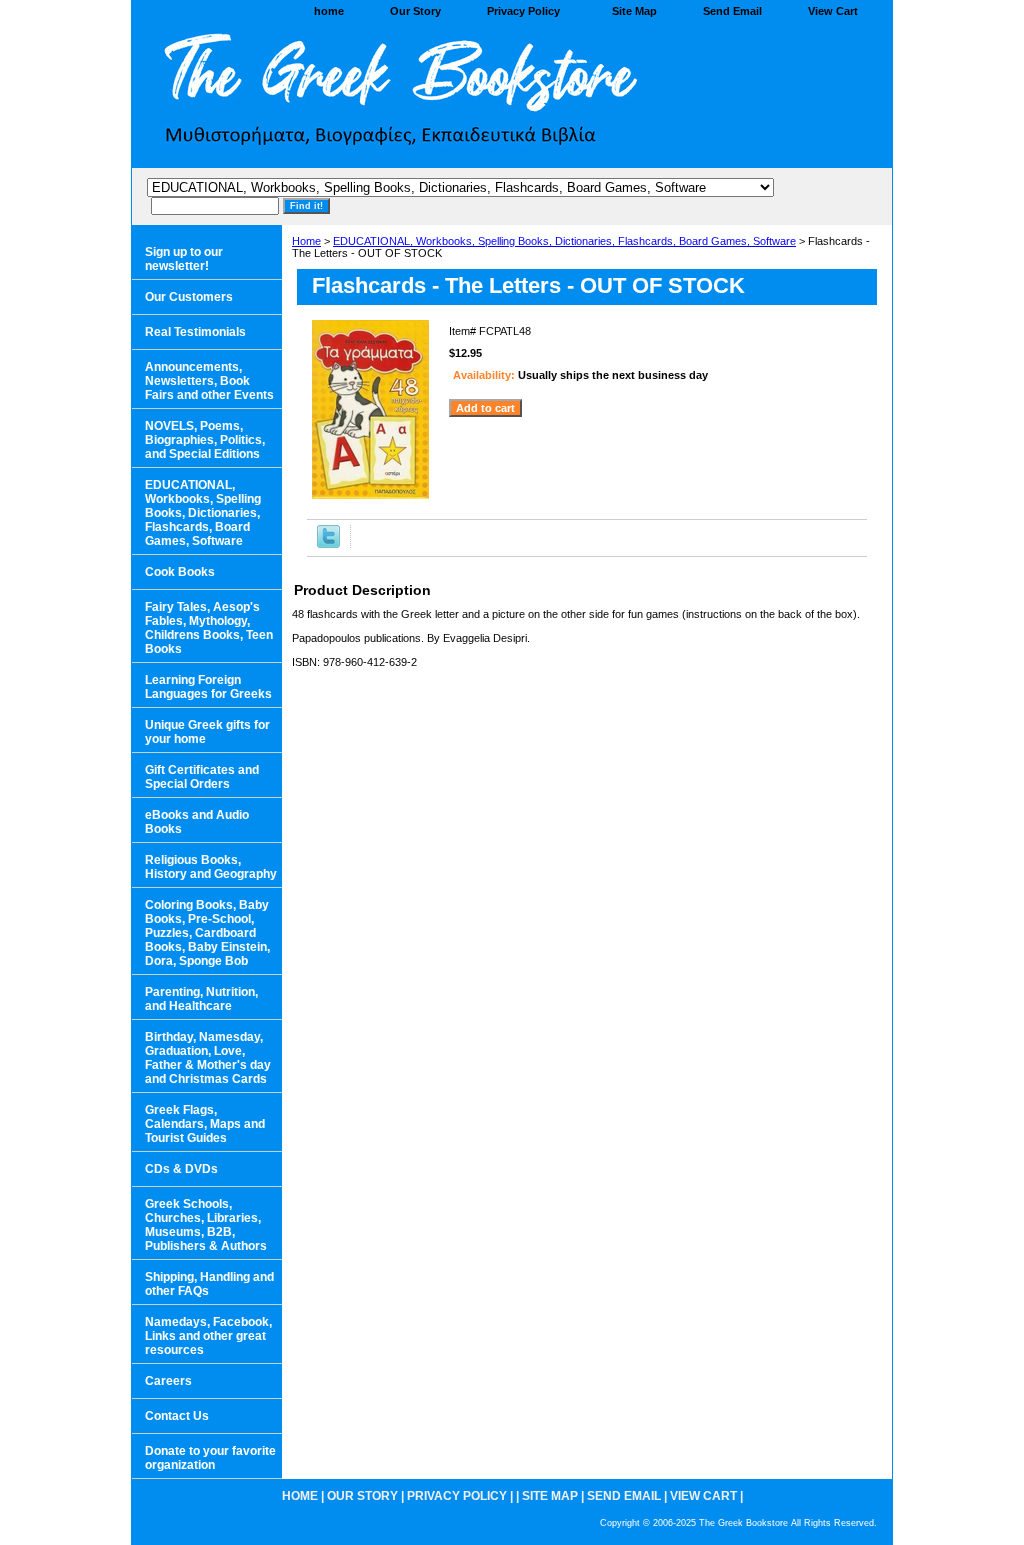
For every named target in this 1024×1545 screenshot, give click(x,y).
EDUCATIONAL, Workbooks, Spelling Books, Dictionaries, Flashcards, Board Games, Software (564, 241)
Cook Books (180, 572)
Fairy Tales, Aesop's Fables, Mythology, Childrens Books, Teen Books (209, 628)
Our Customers (189, 297)
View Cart (833, 11)
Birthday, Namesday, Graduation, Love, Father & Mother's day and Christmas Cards (208, 1058)
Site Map (634, 11)
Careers (168, 1381)
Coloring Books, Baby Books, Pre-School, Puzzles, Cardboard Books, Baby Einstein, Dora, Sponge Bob (207, 933)
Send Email (732, 11)
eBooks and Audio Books (197, 822)
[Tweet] (328, 544)
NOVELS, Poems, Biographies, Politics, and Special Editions (205, 440)
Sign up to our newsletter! (184, 259)
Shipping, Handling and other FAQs (209, 1284)
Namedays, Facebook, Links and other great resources (208, 1336)
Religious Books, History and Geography (211, 867)
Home (306, 241)
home (329, 11)
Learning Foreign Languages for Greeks (208, 687)
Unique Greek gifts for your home (207, 732)
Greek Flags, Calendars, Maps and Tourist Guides (205, 1124)
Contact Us (177, 1416)
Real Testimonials (195, 332)
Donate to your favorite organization (210, 1458)
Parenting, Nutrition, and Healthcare (201, 999)
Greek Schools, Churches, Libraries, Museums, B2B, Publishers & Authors (206, 1225)
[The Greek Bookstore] (382, 96)
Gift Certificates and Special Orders (202, 777)
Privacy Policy (523, 11)
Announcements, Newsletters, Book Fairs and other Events (209, 381)
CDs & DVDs (181, 1169)
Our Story (415, 11)
